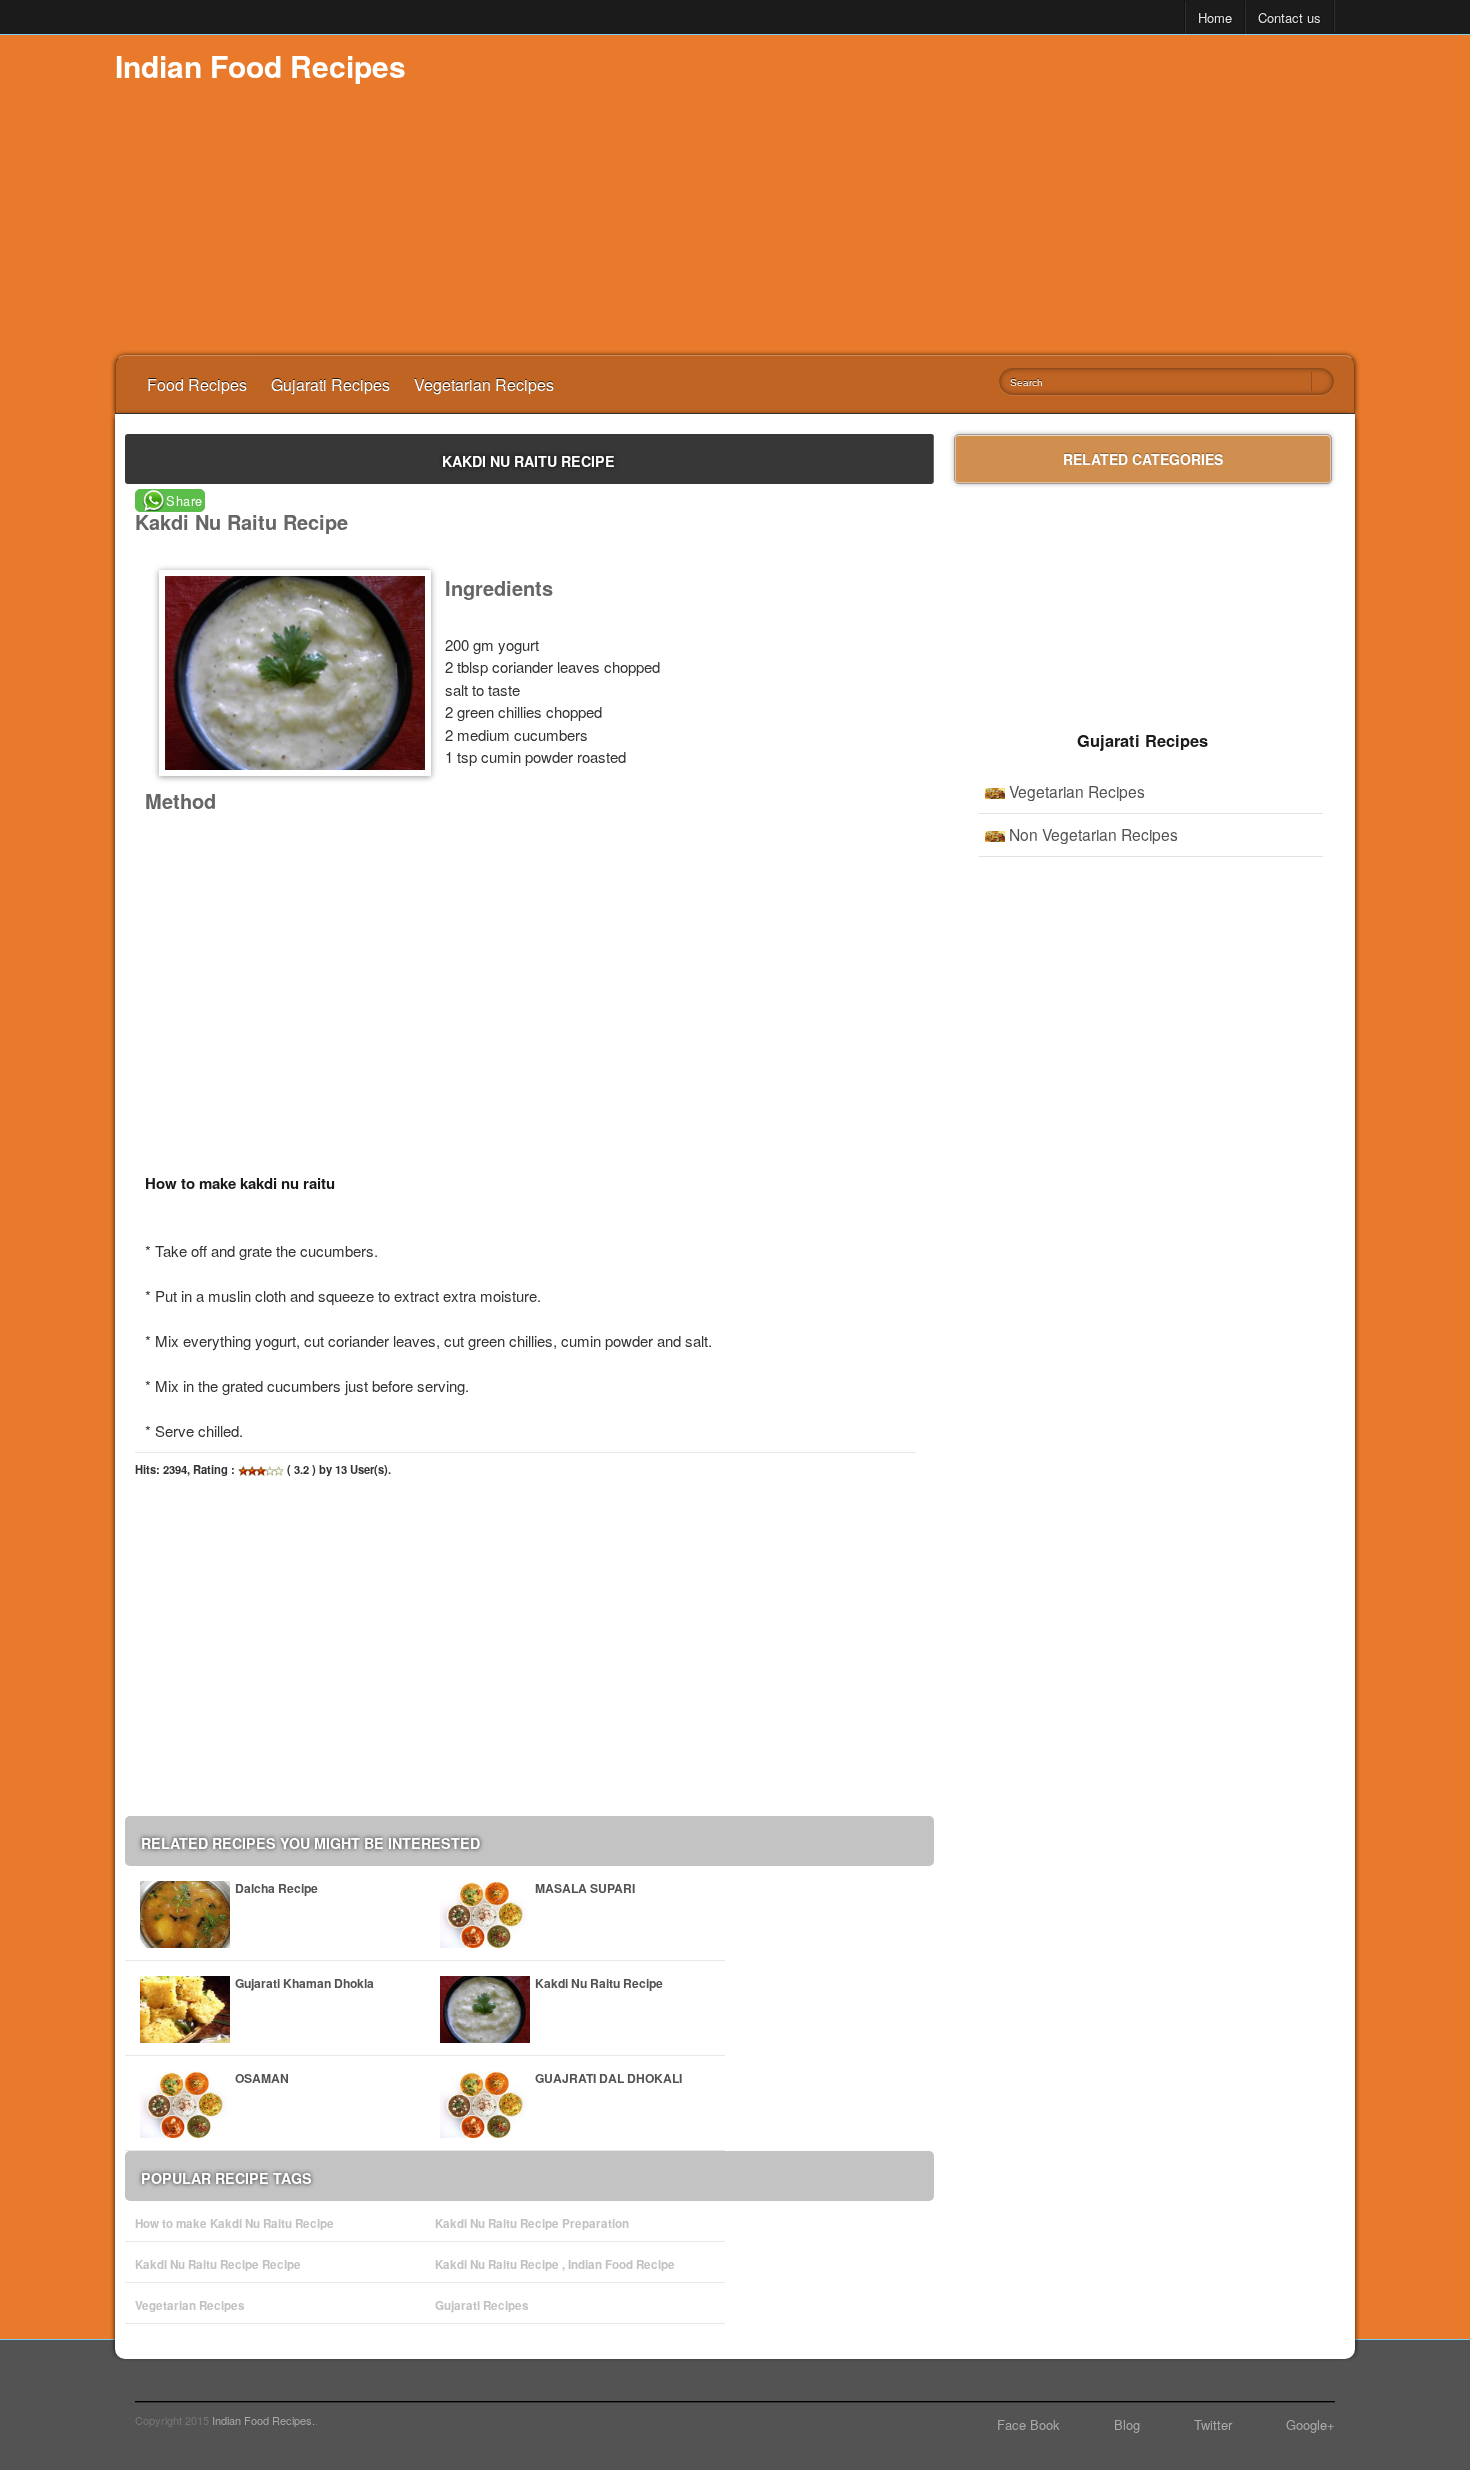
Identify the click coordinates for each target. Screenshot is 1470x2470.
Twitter (1213, 2424)
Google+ (1310, 2424)
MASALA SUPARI (585, 1888)
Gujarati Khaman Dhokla (304, 1983)
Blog (1127, 2424)
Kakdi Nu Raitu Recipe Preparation (532, 2223)
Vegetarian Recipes (484, 384)
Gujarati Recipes (330, 384)
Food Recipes (197, 384)
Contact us (1289, 17)
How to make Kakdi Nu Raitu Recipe (234, 2223)
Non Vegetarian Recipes (1093, 834)
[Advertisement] (991, 195)
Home (1215, 17)
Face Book (1028, 2424)
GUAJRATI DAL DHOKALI (608, 2078)
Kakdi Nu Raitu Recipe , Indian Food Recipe (555, 2264)
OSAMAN (262, 2078)
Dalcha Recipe (276, 1888)
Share (184, 500)
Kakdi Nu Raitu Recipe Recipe (218, 2264)
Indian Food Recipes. (263, 2420)
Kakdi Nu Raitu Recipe (599, 1983)
